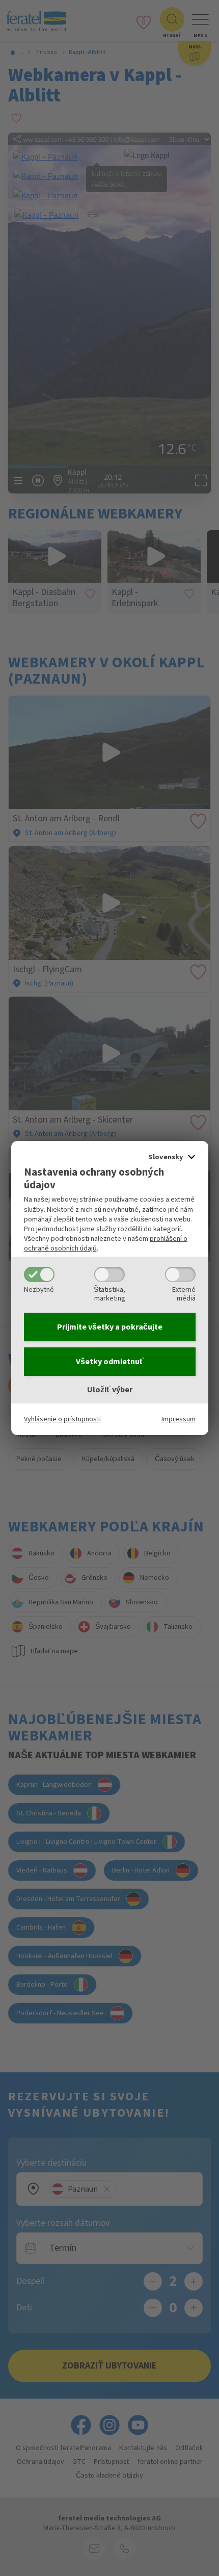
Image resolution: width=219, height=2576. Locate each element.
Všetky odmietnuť (110, 1362)
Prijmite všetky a (110, 1327)
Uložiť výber (110, 1390)
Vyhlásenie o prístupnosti (62, 1419)
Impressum (179, 1419)
